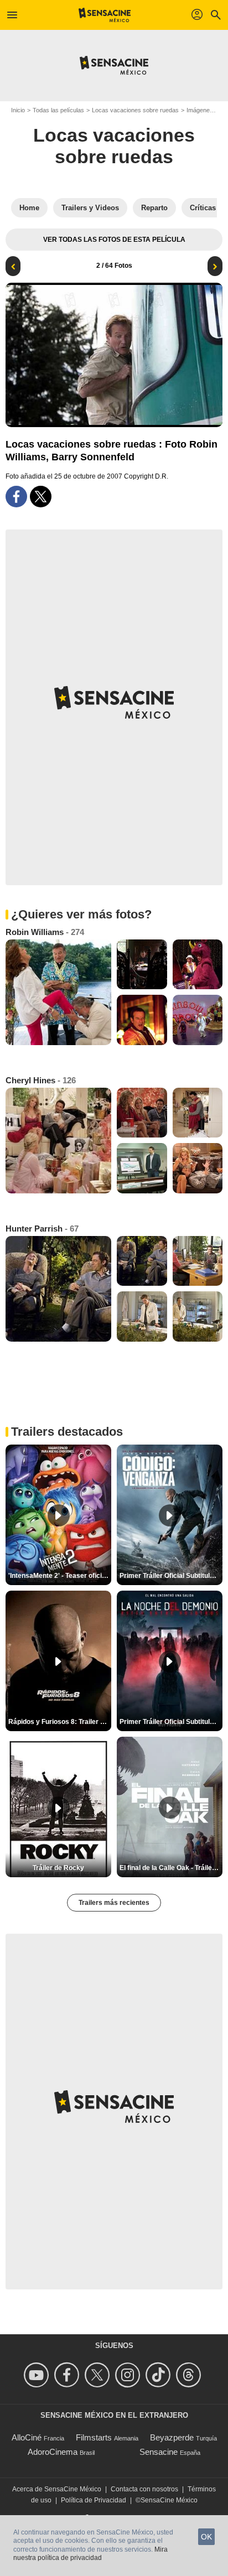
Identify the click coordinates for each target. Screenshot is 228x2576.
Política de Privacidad (94, 2500)
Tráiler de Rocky (58, 1868)
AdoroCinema (53, 2452)
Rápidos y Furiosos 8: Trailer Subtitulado (60, 1722)
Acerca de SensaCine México (57, 2489)
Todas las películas (58, 110)
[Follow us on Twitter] (99, 2375)
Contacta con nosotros (144, 2489)
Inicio (18, 110)
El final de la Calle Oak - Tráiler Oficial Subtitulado (171, 1868)
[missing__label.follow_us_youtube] (38, 2375)
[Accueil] (105, 15)
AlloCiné (27, 2437)
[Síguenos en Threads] (190, 2375)
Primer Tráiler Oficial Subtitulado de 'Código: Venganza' (171, 1576)
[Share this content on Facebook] (16, 497)
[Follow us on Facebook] (68, 2375)
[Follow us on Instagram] (129, 2375)
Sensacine (159, 2452)
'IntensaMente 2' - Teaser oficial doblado (60, 1576)
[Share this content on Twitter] (41, 497)
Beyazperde (172, 2437)
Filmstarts (94, 2437)
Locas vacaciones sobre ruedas (135, 110)
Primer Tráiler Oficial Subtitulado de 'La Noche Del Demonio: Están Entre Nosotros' (171, 1722)
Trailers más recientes (114, 1903)
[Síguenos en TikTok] (160, 2375)
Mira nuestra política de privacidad (90, 2554)
